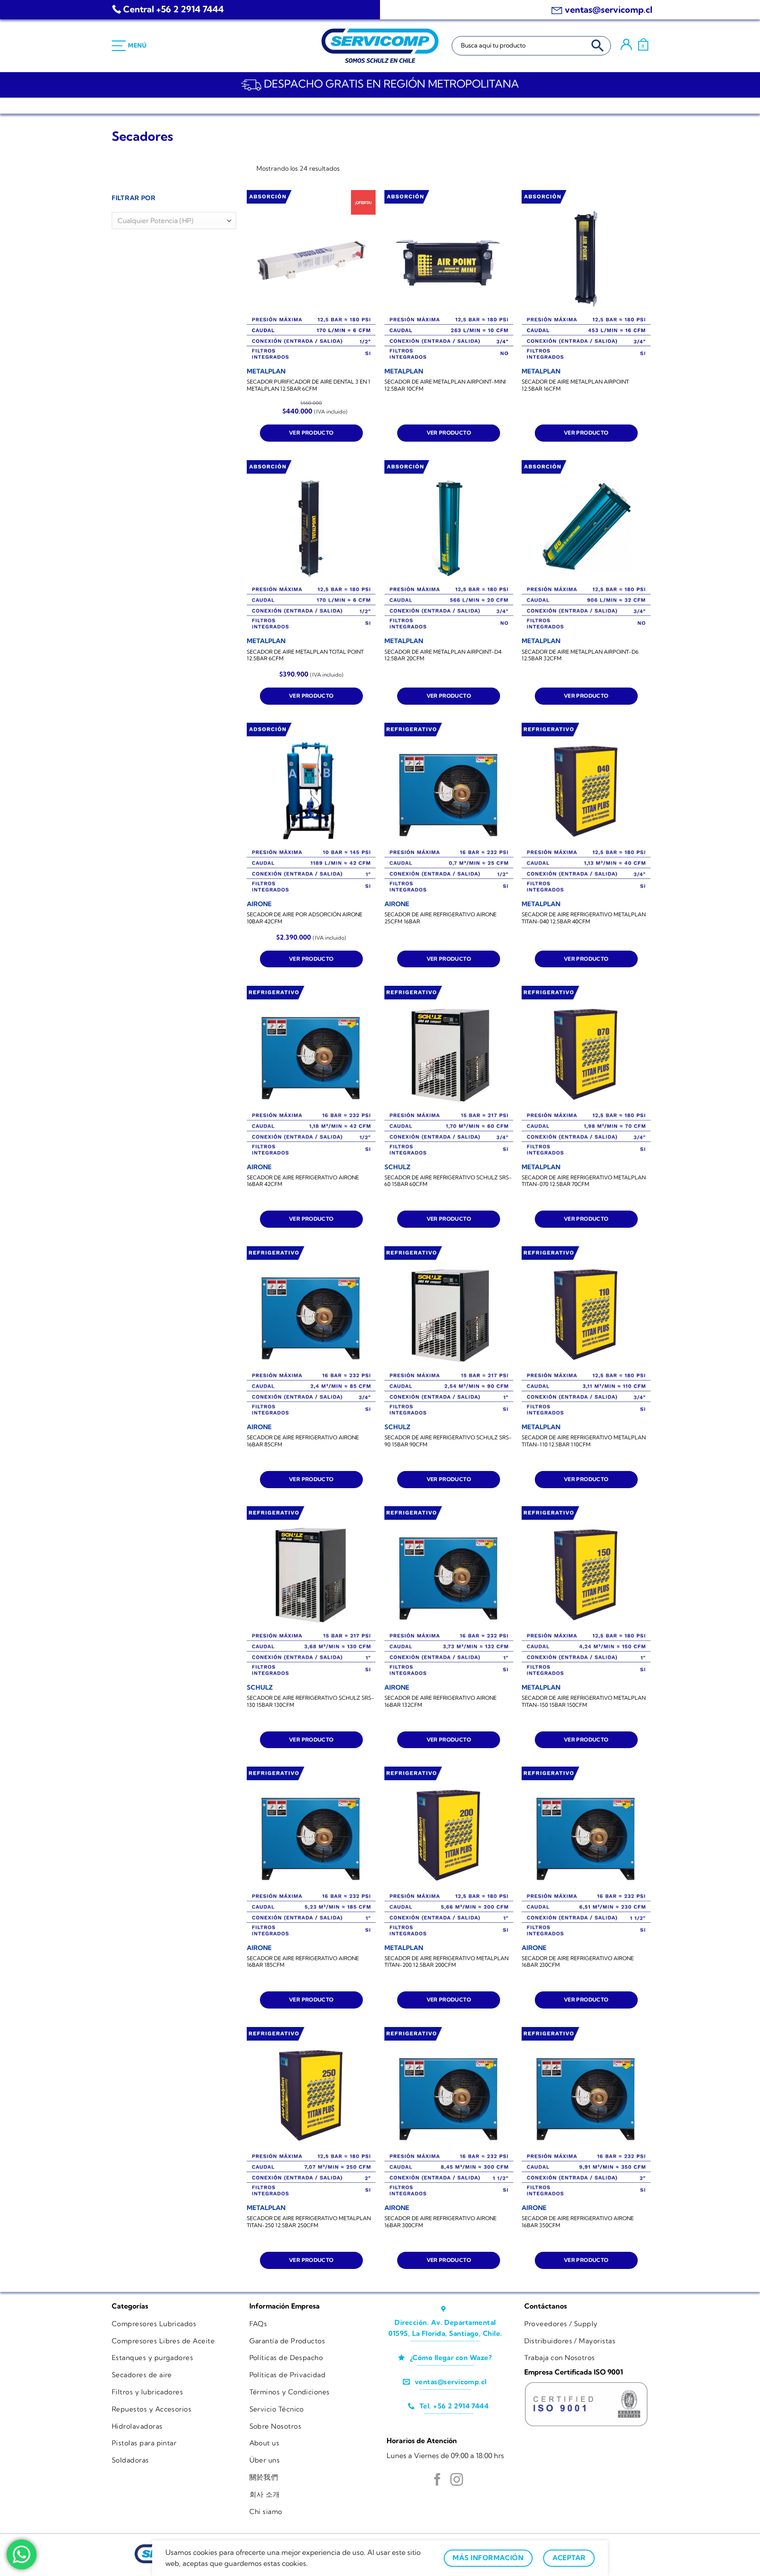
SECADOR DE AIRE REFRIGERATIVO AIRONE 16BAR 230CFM (578, 1962)
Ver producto (311, 433)
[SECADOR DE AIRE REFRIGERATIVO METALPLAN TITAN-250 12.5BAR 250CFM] (311, 2113)
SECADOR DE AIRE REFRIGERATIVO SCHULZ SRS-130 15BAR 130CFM (311, 1701)
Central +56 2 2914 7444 (174, 9)
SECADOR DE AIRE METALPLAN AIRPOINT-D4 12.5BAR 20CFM (443, 655)
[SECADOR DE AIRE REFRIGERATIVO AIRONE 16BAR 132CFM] (449, 1592)
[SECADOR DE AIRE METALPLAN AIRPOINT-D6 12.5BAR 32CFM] (586, 546)
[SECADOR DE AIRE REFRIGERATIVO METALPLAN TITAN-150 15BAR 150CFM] (586, 1592)
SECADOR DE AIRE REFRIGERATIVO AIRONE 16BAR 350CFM (578, 2222)
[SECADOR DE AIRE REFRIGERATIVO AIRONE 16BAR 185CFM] (311, 1853)
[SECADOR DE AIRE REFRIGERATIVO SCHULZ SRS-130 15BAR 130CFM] (311, 1592)
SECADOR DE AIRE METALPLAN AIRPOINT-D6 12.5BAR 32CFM (580, 655)
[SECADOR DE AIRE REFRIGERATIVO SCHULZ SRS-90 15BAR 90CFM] (449, 1332)
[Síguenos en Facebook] (437, 2481)
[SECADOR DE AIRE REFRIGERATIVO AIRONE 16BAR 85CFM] (311, 1332)
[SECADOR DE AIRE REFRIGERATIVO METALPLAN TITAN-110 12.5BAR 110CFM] (586, 1332)
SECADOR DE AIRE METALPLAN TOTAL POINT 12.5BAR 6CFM (305, 655)
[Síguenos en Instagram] (457, 2481)
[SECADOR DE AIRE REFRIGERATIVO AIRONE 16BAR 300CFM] (449, 2113)
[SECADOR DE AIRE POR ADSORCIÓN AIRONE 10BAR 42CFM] (311, 809)
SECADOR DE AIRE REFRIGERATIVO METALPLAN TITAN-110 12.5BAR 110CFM (584, 1441)
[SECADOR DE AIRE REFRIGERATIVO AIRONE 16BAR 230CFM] (586, 1853)
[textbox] (172, 221)
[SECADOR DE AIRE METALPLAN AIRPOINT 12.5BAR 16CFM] (586, 276)
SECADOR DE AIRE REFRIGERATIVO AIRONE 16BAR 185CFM (303, 1962)
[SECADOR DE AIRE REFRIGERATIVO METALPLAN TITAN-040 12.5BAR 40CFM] (586, 809)
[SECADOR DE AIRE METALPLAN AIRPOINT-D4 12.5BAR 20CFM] (449, 546)
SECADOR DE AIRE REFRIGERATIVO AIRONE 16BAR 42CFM (303, 1181)
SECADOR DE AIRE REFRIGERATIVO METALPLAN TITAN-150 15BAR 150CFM (584, 1701)
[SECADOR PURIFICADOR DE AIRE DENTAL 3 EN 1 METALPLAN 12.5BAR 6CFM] (311, 276)
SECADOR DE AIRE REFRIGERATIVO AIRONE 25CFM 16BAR (440, 918)
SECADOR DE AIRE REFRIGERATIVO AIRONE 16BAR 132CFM (440, 1701)
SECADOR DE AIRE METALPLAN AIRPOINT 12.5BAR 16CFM (575, 385)
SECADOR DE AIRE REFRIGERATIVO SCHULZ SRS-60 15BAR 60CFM (448, 1181)
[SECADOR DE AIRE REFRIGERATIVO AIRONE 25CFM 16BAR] (449, 809)
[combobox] (174, 221)
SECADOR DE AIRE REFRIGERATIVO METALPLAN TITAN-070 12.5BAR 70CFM (584, 1181)
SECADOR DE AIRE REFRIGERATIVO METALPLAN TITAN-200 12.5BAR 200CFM (446, 1962)
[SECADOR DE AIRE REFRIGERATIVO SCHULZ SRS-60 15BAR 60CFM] (449, 1072)
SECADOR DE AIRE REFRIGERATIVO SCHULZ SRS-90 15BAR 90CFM (448, 1441)
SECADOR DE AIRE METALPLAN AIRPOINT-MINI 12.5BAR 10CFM (445, 385)
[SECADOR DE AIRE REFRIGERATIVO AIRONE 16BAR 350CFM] (586, 2113)
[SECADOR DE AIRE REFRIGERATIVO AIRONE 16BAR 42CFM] (311, 1072)
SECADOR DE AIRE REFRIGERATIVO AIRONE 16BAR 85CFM (303, 1441)
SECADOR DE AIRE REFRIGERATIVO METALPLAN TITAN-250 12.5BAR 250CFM (309, 2222)
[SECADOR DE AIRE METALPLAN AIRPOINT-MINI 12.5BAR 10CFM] (449, 276)
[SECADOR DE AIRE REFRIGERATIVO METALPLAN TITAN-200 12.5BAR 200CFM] (449, 1853)
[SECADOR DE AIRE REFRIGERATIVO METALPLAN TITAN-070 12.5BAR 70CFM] (586, 1072)
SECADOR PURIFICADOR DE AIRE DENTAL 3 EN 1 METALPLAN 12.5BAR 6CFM (309, 385)
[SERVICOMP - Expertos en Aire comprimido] (380, 46)
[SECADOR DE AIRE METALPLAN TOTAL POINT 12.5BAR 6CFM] (311, 546)
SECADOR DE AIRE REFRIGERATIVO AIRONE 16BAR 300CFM (440, 2222)
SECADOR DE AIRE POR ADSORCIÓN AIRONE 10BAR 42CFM (305, 918)
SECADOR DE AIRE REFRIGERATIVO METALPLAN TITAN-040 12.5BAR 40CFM (584, 918)
